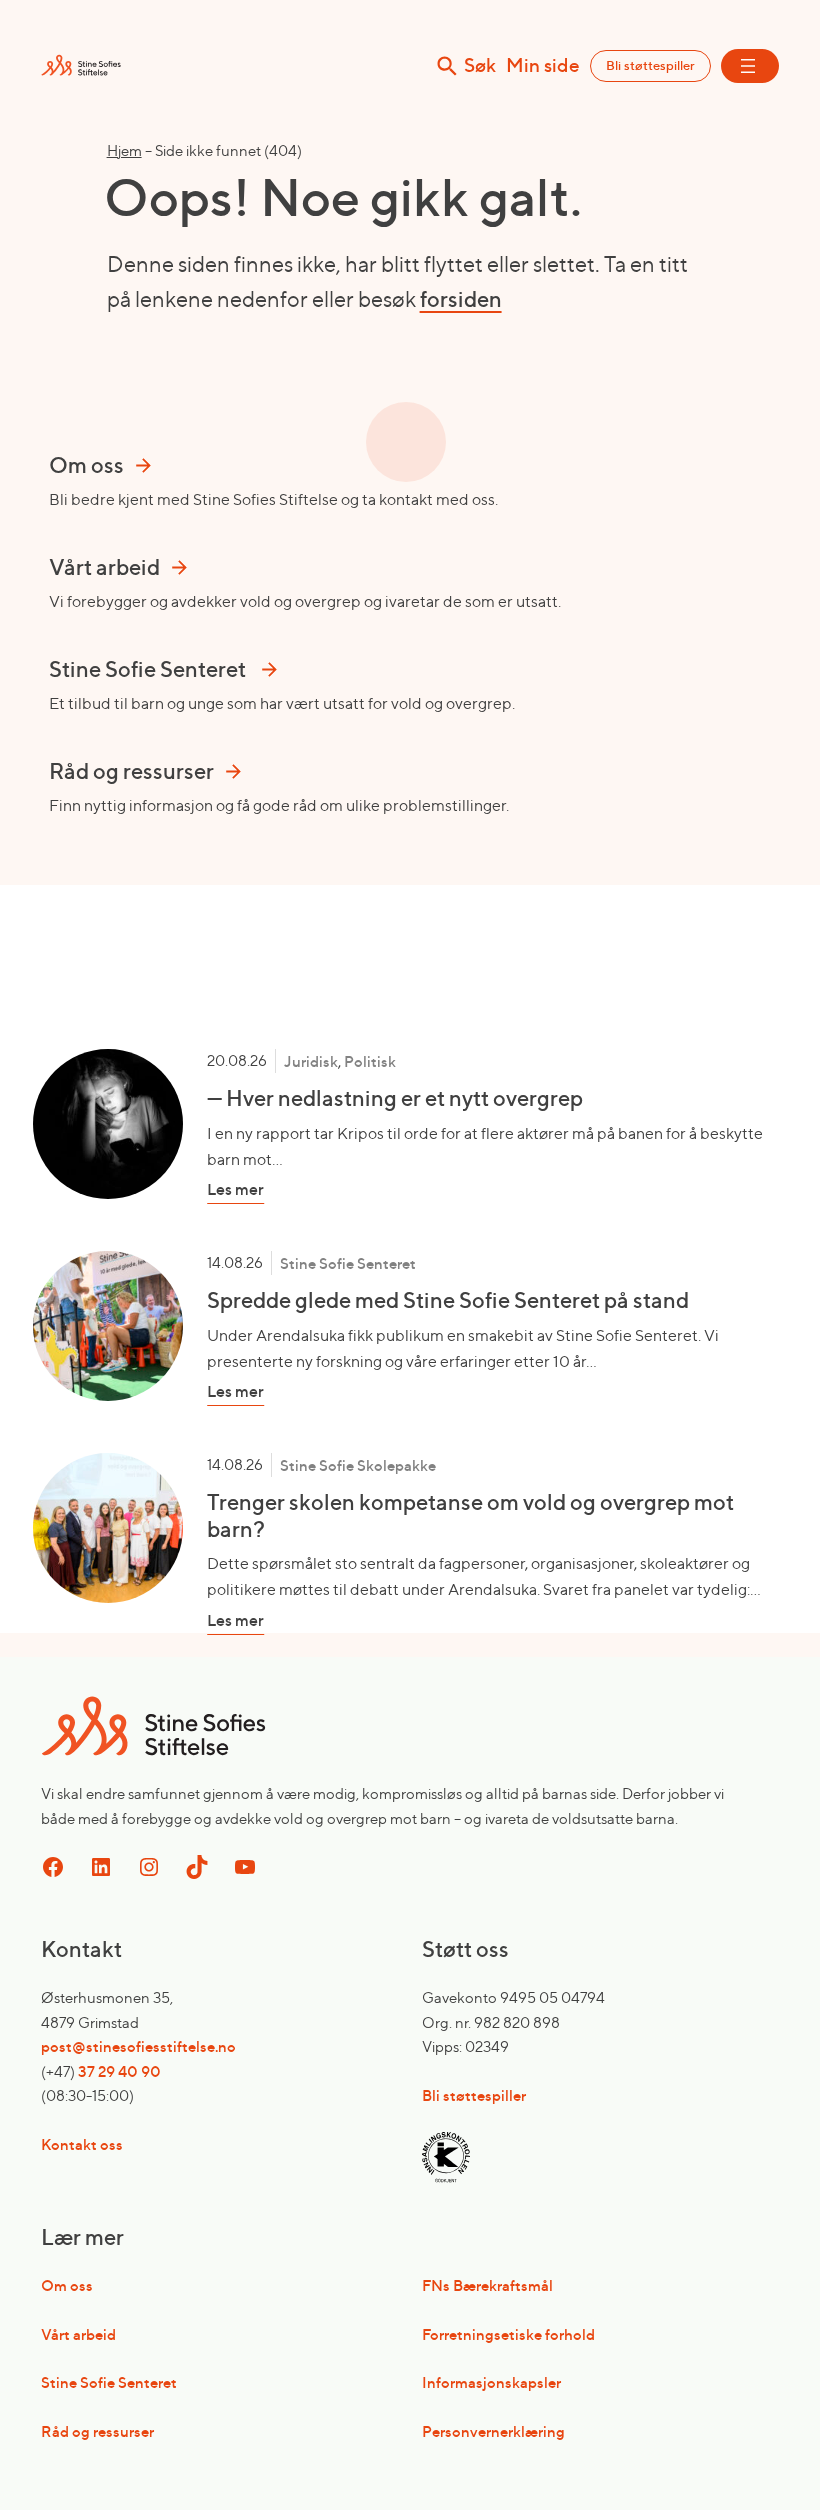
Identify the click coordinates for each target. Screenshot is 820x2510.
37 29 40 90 (119, 2071)
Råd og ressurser (97, 2431)
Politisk (370, 1061)
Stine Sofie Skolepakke (358, 1465)
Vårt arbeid (78, 2334)
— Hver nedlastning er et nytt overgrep (395, 1098)
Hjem (124, 150)
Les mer (277, 1190)
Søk (480, 66)
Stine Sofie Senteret (348, 1263)
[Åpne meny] (750, 66)
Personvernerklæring (493, 2431)
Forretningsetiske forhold (508, 2334)
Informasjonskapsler (491, 2382)
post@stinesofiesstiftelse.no (138, 2046)
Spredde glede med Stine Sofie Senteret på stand (448, 1300)
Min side (543, 65)
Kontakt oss (82, 2144)
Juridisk (311, 1061)
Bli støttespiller (650, 65)
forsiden (461, 299)
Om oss (67, 2285)
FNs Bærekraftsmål (487, 2285)
